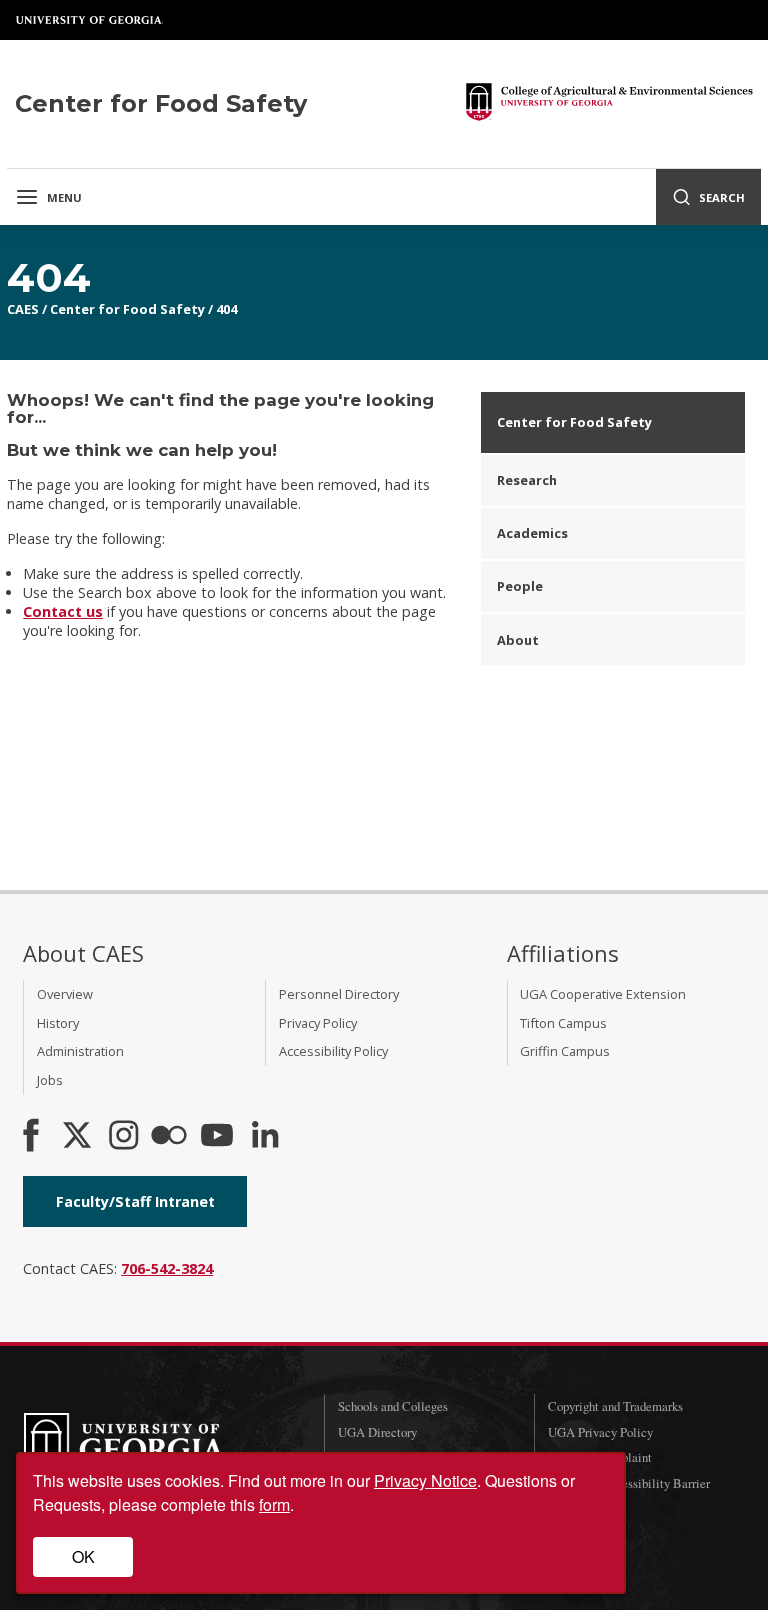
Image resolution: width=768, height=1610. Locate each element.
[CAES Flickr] (169, 1137)
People (520, 586)
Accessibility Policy (333, 1051)
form (274, 1504)
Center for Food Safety (127, 309)
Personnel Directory (339, 994)
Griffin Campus (565, 1051)
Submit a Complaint (600, 1457)
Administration (80, 1051)
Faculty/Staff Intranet (135, 1201)
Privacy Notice (425, 1480)
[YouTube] (217, 1137)
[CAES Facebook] (31, 1137)
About (518, 640)
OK (83, 1556)
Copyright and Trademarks (615, 1406)
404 (226, 309)
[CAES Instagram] (124, 1137)
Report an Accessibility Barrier (629, 1483)
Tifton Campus (563, 1023)
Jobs (50, 1080)
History (58, 1023)
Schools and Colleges (393, 1406)
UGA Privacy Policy (600, 1432)
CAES (23, 309)
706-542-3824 (167, 1268)
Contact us (63, 611)
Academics (532, 533)
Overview (65, 994)
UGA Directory (377, 1432)
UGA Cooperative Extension (603, 994)
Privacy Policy (318, 1023)
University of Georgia (90, 20)
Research (527, 480)
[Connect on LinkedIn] (265, 1137)
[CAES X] (79, 1137)
